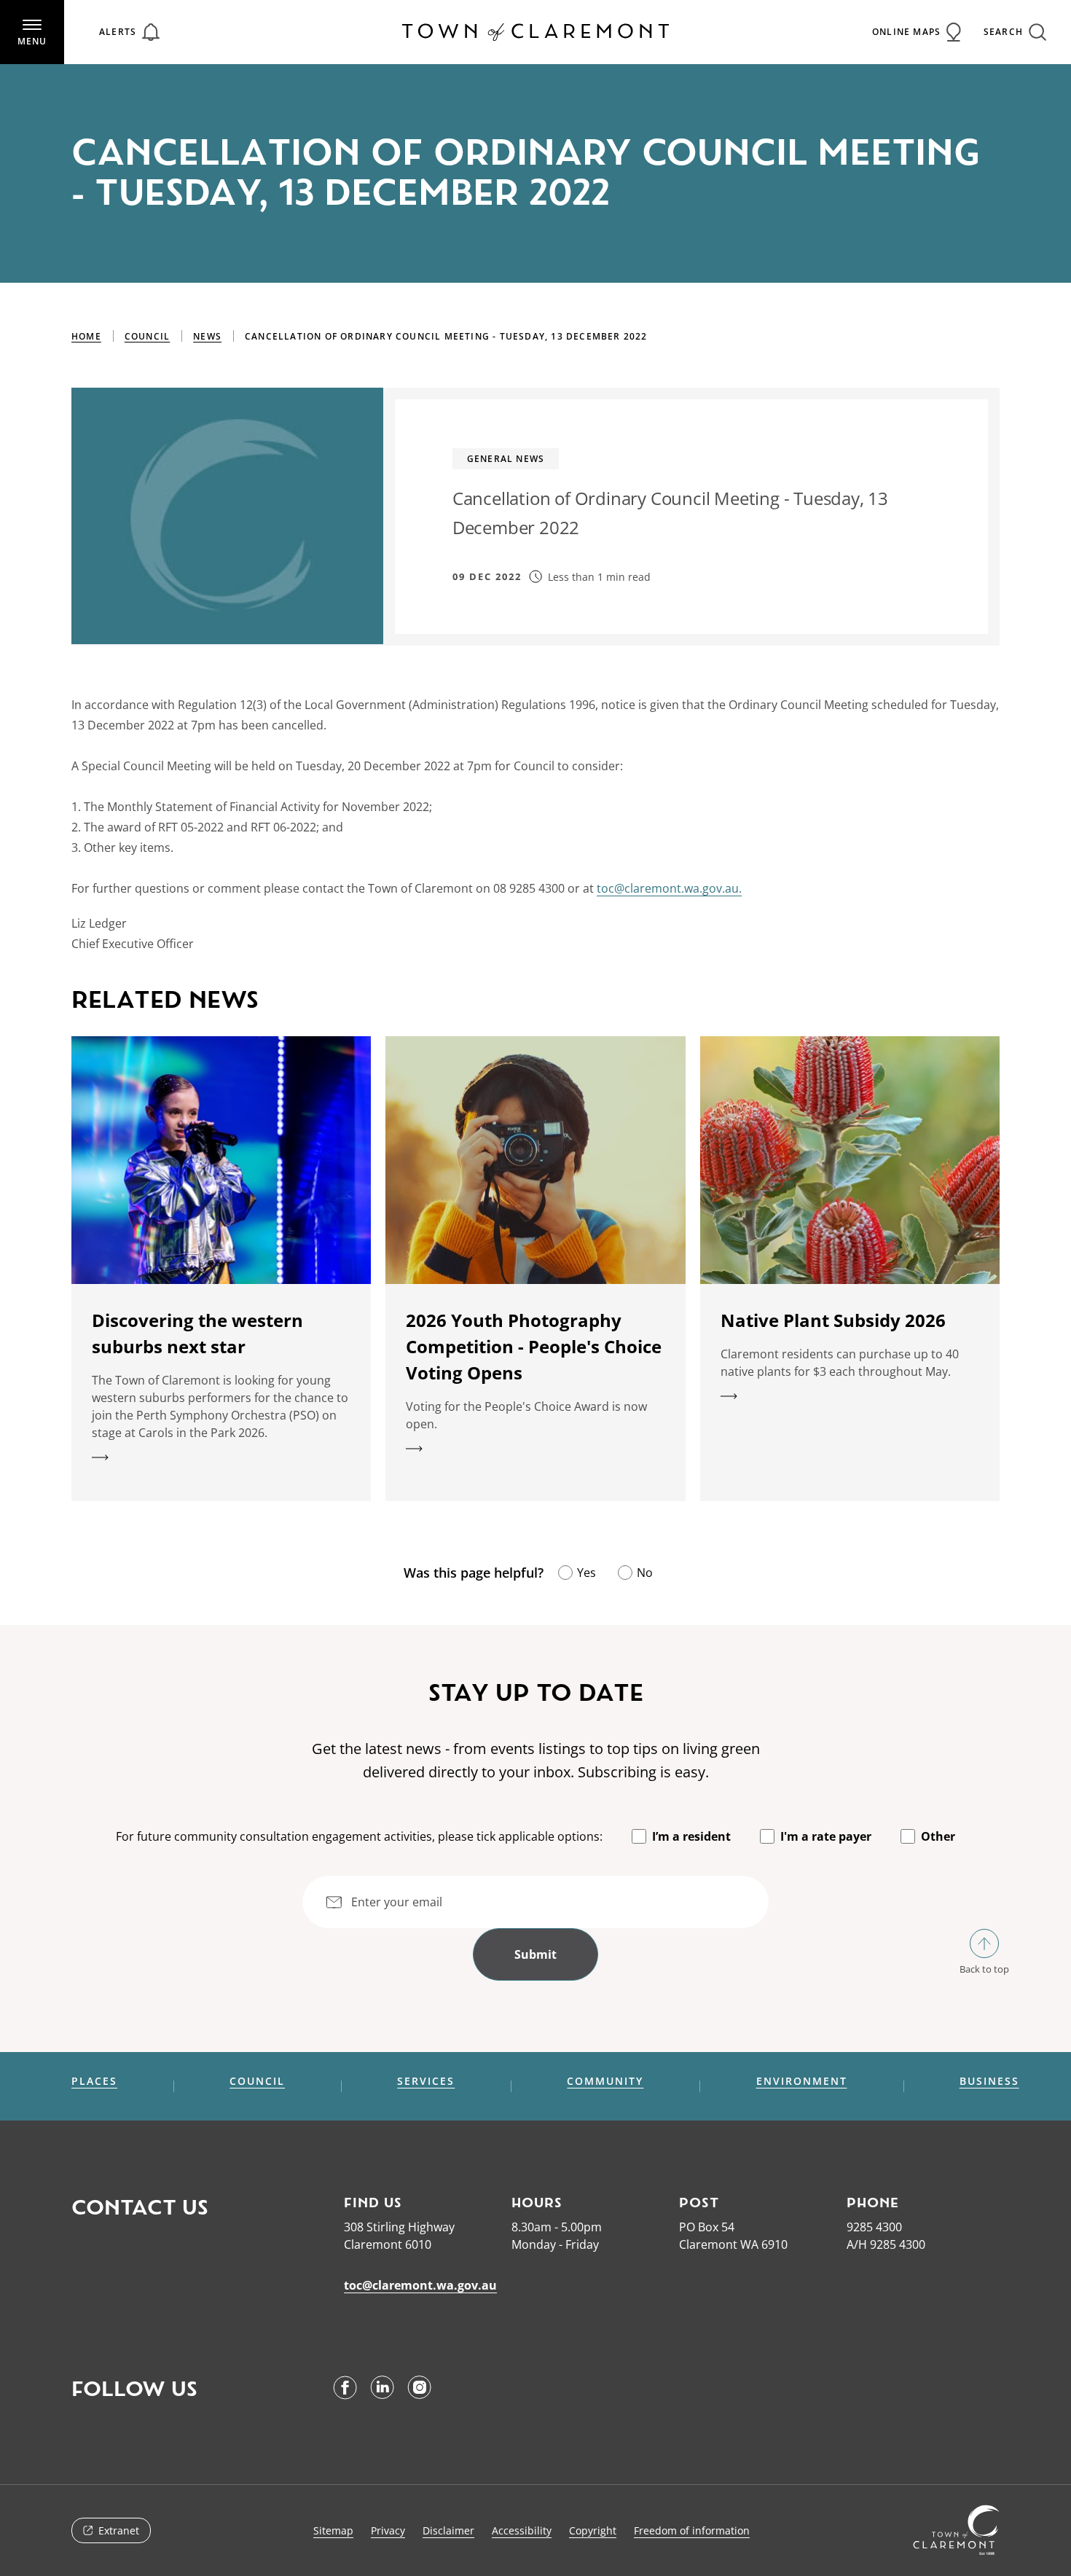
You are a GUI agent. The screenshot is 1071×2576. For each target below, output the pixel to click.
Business (989, 2081)
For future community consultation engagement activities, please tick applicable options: (359, 1836)
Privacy (388, 2530)
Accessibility (522, 2530)
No (645, 1573)
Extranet (119, 2530)
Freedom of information (692, 2530)
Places (94, 2081)
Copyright (593, 2530)
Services (426, 2081)
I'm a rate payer (826, 1836)
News (207, 336)
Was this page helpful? (474, 1573)
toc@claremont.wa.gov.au (420, 2285)
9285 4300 (874, 2227)
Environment (802, 2081)
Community (605, 2081)
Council (147, 336)
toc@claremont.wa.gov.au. (669, 888)
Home (86, 336)
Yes (586, 1573)
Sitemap (333, 2530)
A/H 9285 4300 (886, 2244)
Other (938, 1836)
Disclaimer (448, 2530)
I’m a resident (691, 1836)
